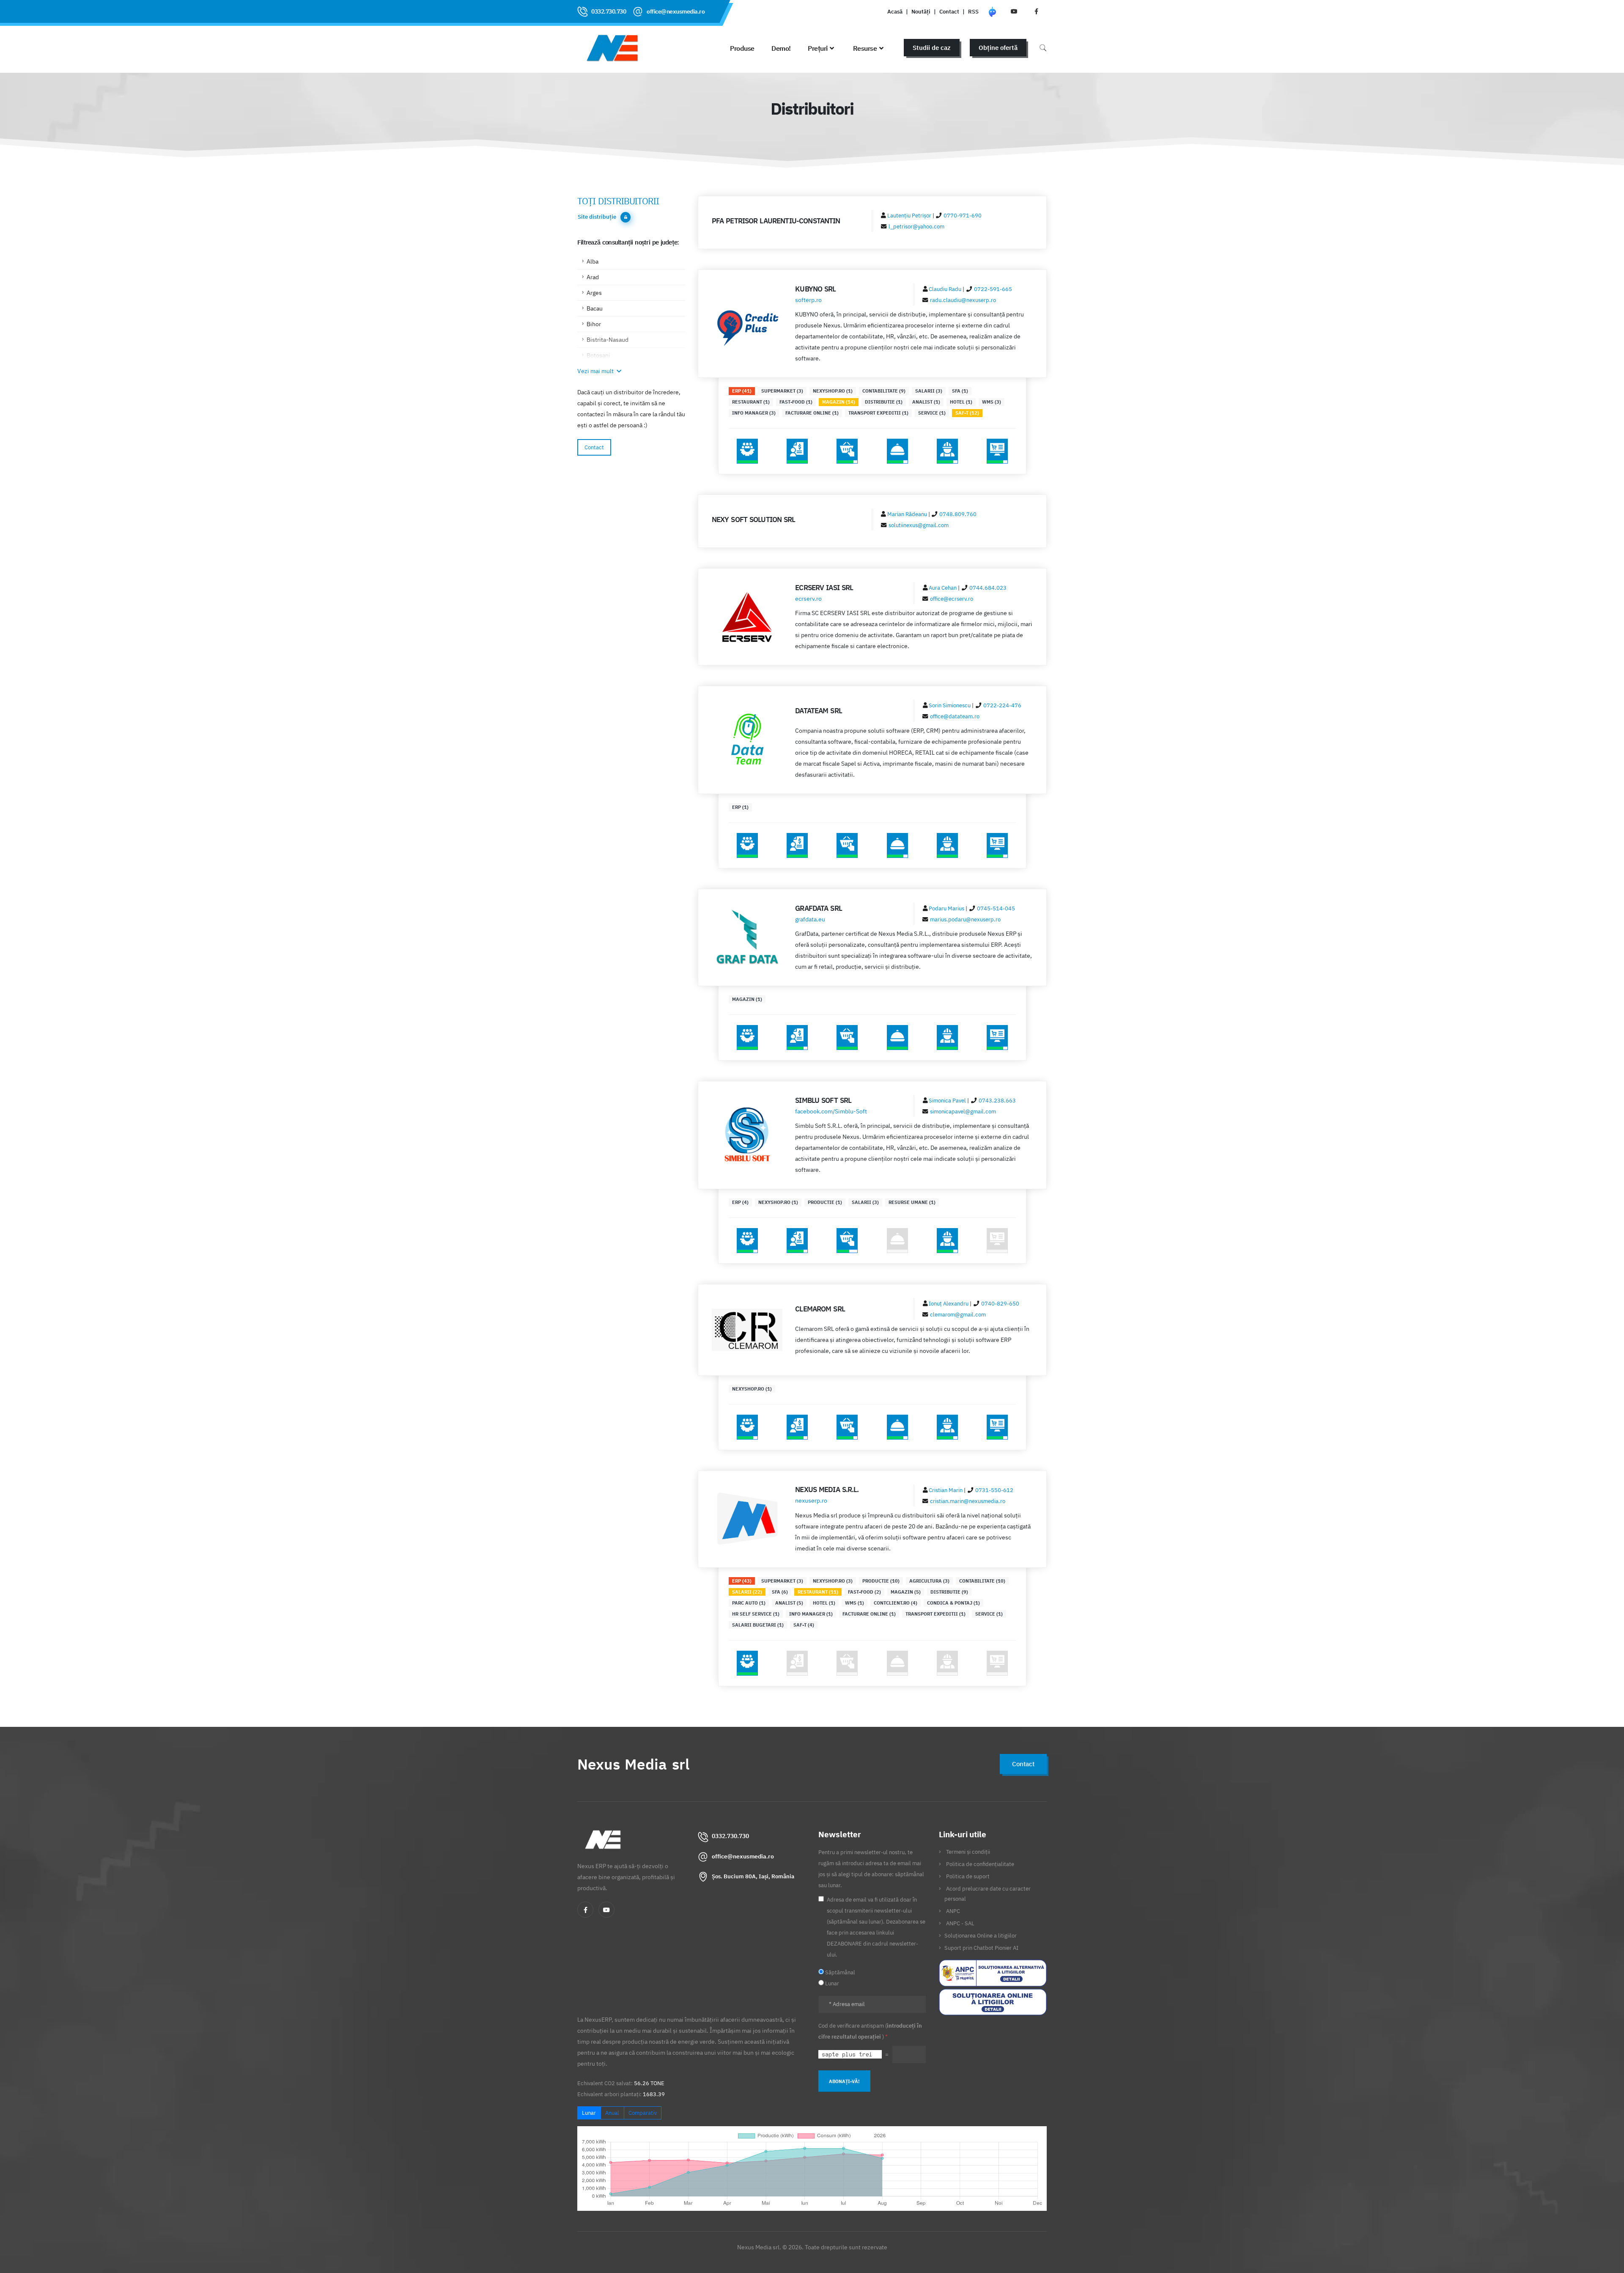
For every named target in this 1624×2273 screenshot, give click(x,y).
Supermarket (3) (782, 391)
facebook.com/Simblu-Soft (831, 1111)
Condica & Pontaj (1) (953, 1603)
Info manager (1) (811, 1614)
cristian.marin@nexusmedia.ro (968, 1501)
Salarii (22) (747, 1592)
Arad (593, 277)
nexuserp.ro (811, 1501)
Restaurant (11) (818, 1592)
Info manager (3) (754, 413)
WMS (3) (992, 402)
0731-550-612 (994, 1490)
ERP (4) (740, 1202)
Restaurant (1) (751, 402)
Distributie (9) (949, 1592)
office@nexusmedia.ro (676, 11)
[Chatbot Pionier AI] (992, 11)
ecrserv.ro (808, 599)
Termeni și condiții (968, 1852)
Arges (594, 293)
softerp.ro (808, 300)
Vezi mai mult (596, 371)
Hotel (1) (961, 402)
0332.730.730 (609, 11)
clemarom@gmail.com (958, 1314)
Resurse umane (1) (912, 1202)
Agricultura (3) (929, 1581)
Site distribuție (597, 217)
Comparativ (643, 2113)
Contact (949, 11)
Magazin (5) (906, 1592)
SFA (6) (780, 1592)
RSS (973, 11)
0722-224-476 (1002, 705)
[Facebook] (585, 1910)
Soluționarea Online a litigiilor (981, 1935)
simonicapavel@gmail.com (963, 1111)
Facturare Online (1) (812, 413)
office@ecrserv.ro (952, 599)
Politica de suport (968, 1876)
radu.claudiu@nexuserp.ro (963, 300)
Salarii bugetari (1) (758, 1625)
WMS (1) (855, 1603)
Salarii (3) (929, 391)
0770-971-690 (963, 215)
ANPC (953, 1911)
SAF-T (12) (967, 413)
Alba (593, 261)
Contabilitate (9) (884, 391)
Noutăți (921, 11)
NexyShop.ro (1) (833, 391)
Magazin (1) (747, 999)
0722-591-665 (993, 289)
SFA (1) (960, 391)
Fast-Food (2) (864, 1592)
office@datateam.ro (955, 716)
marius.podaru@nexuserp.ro (965, 919)
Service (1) (932, 413)
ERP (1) (740, 807)
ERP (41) (742, 391)
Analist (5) (789, 1603)
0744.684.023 (988, 588)
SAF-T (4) (804, 1625)
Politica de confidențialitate (980, 1864)
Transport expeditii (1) (878, 413)
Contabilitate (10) (982, 1581)
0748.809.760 (958, 514)
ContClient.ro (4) (896, 1603)
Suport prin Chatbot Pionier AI (981, 1948)
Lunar (589, 2113)
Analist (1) (926, 402)
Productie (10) (881, 1581)
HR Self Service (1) (756, 1614)
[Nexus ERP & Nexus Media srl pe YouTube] (1014, 11)
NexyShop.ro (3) (833, 1581)
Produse (742, 48)
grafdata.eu (810, 919)
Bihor (594, 324)
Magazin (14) (839, 402)
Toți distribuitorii (618, 201)
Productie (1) (825, 1202)
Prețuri (818, 48)
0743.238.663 (997, 1100)
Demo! (781, 48)
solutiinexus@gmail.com (919, 525)
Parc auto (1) (749, 1603)
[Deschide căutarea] (1043, 48)
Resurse (865, 48)
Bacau (595, 308)
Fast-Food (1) (796, 402)
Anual (612, 2113)
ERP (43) (742, 1581)
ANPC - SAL (960, 1923)
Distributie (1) (884, 402)
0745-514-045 (996, 908)
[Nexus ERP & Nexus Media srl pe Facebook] (1036, 11)
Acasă (895, 11)
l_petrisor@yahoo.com (916, 226)
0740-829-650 (1000, 1303)
